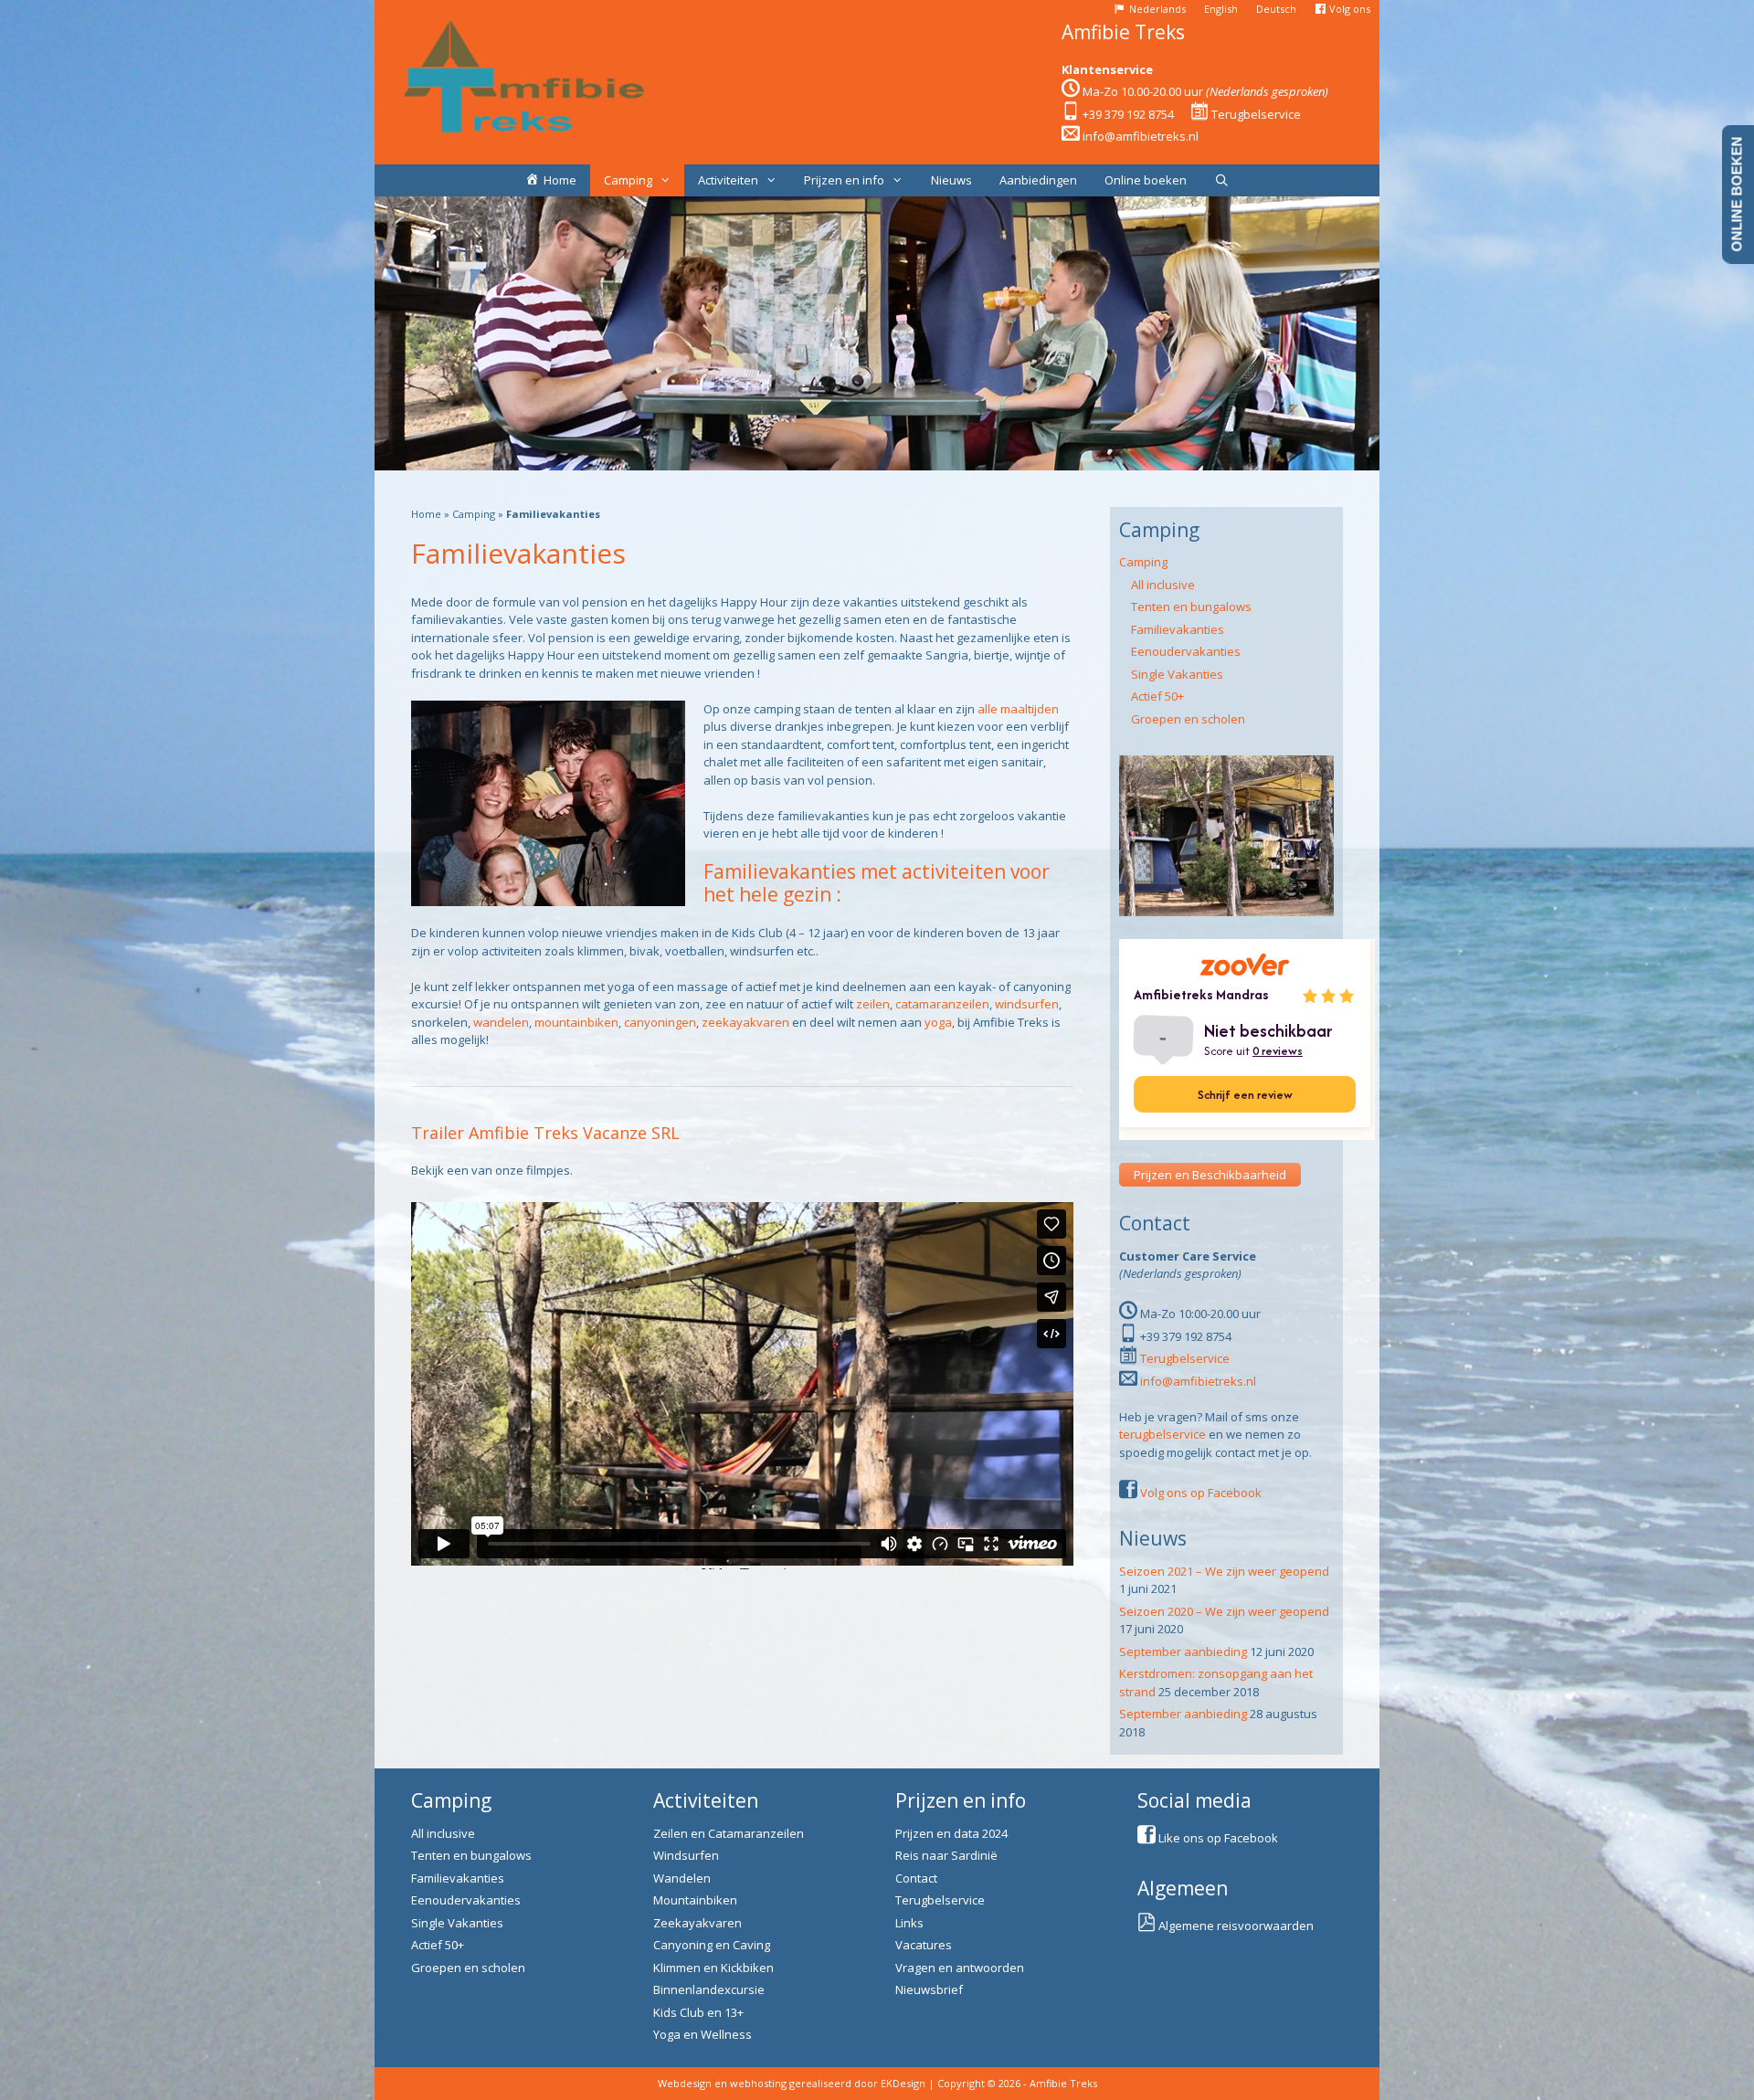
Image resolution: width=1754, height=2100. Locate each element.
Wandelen (682, 1878)
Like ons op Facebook (1218, 1838)
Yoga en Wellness (703, 2034)
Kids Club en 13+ (698, 2012)
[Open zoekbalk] (1222, 180)
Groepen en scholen (1188, 719)
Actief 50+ (1157, 696)
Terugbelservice (1256, 114)
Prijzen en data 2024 (951, 1833)
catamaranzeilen (942, 1004)
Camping (628, 180)
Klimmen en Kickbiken (713, 1968)
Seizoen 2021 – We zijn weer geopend (1224, 1571)
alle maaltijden (1018, 709)
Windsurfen (686, 1855)
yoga (938, 1022)
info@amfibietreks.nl (1141, 136)
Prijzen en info (844, 180)
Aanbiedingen (1038, 180)
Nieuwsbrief (929, 1989)
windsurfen (1027, 1004)
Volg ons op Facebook (1201, 1493)
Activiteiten (728, 180)
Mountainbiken (695, 1900)
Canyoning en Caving (712, 1945)
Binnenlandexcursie (709, 1989)
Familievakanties (1178, 629)
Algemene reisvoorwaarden (1236, 1926)
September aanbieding (1183, 1652)
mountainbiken (576, 1022)
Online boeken (1146, 180)
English (1221, 9)
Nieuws (951, 180)
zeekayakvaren (745, 1022)
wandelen (501, 1022)
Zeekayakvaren (697, 1923)
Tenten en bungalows (1191, 607)
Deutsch (1276, 9)
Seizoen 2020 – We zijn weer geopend (1224, 1611)
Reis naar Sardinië (946, 1855)
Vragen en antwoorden (960, 1968)
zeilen (873, 1004)
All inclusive (1163, 585)
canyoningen (660, 1022)
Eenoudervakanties (1186, 651)
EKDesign (903, 2083)
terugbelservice (1162, 1434)
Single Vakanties (1177, 674)
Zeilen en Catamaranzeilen (729, 1833)
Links (909, 1923)
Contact (916, 1878)
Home (426, 514)
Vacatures (924, 1945)
